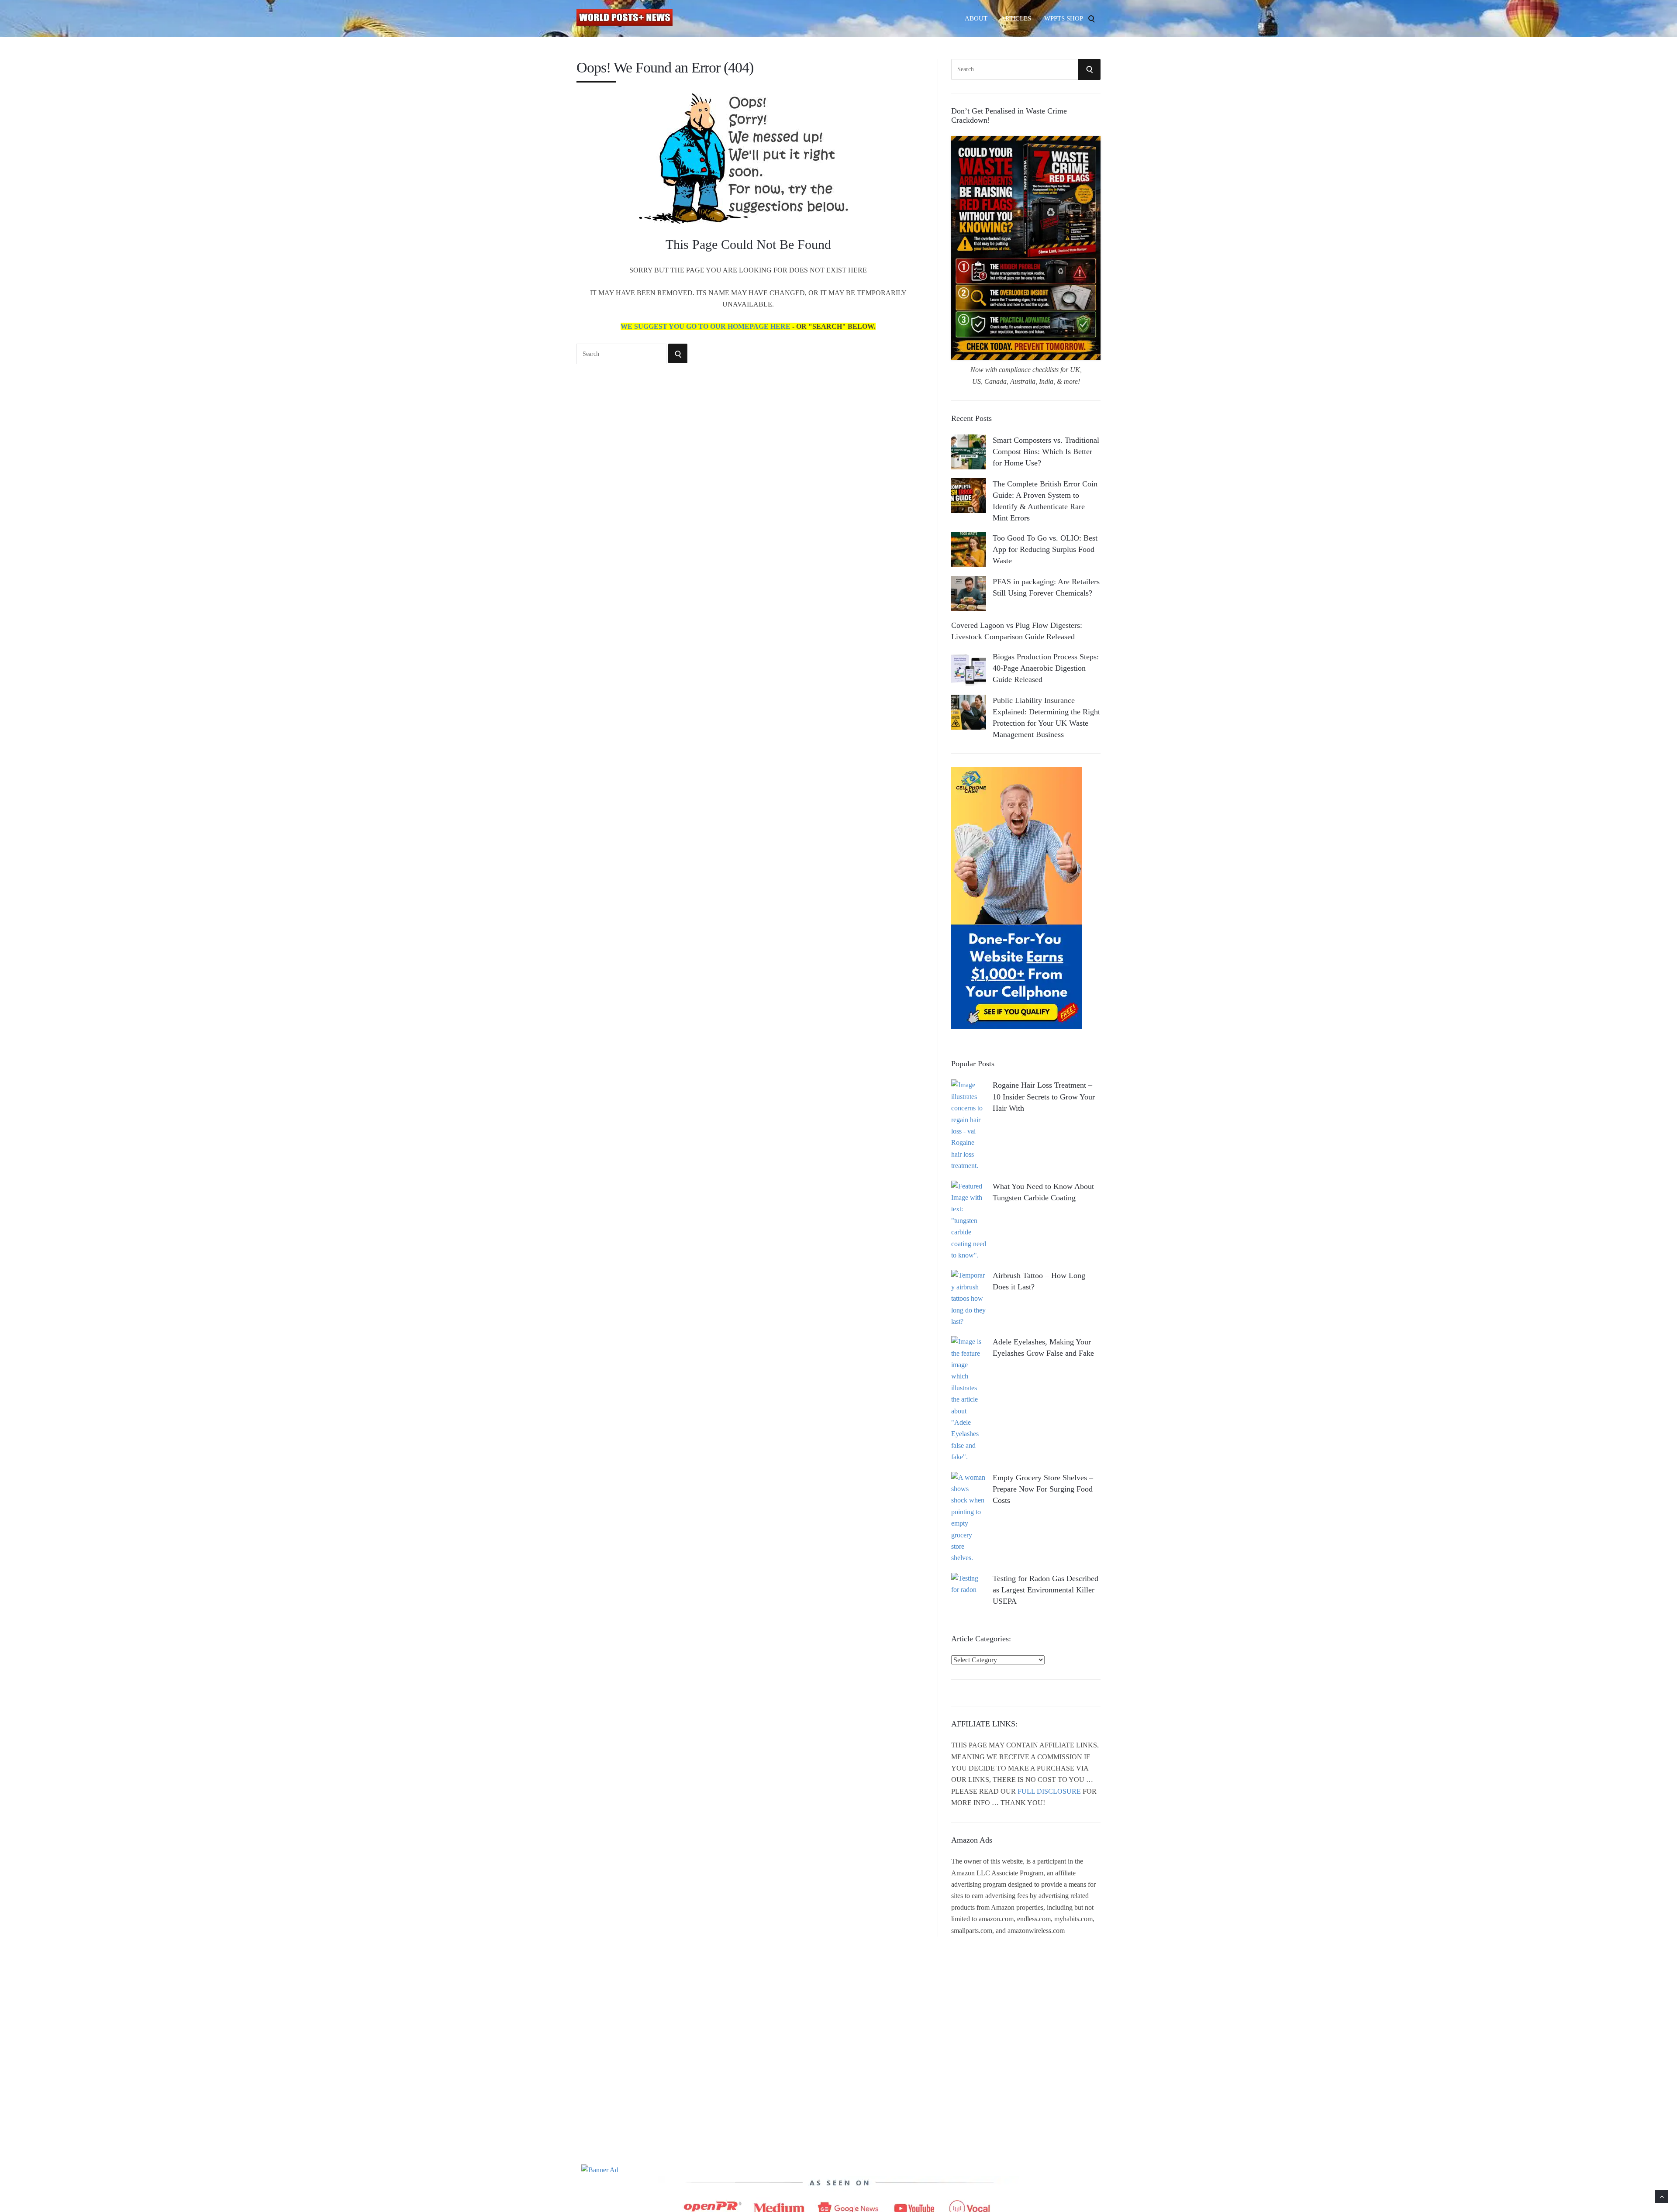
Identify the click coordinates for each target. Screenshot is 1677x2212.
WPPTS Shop (1064, 18)
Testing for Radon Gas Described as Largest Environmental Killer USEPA (1046, 1590)
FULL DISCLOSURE (1049, 1791)
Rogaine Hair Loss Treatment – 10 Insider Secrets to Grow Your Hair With (1044, 1096)
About (976, 18)
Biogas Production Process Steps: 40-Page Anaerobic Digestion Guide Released (1046, 668)
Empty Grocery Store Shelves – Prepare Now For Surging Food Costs (1043, 1489)
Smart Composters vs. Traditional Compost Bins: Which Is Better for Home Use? (1046, 451)
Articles (1016, 18)
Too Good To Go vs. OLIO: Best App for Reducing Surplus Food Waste (1045, 549)
